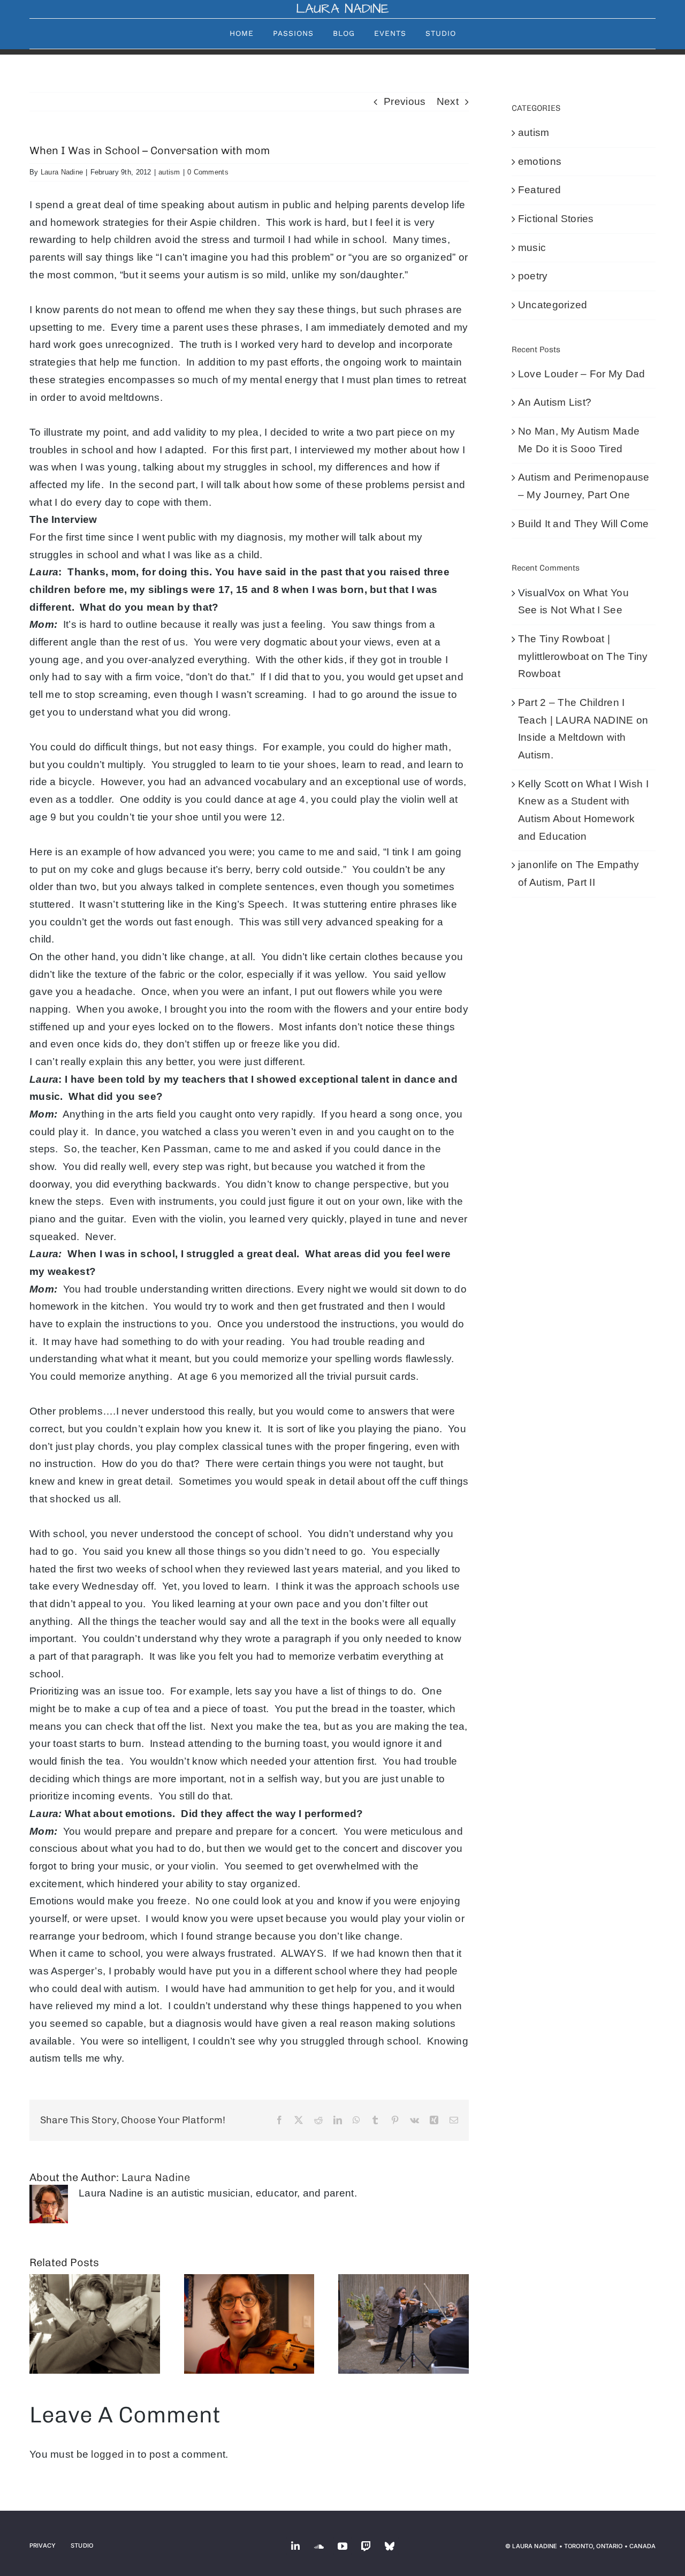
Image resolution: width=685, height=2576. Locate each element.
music (532, 248)
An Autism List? (555, 402)
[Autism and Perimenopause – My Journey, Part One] (249, 2324)
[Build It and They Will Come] (404, 2324)
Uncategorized (553, 305)
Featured (539, 190)
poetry (533, 276)
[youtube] (342, 2546)
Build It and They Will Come (584, 524)
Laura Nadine (62, 172)
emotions (540, 161)
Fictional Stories (556, 219)
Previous (405, 101)
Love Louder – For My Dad (582, 374)
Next (448, 101)
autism (169, 172)
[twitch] (366, 2546)
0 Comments (208, 172)
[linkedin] (295, 2546)
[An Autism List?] (95, 2324)
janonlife (538, 865)
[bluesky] (390, 2546)
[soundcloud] (319, 2546)
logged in (113, 2454)
